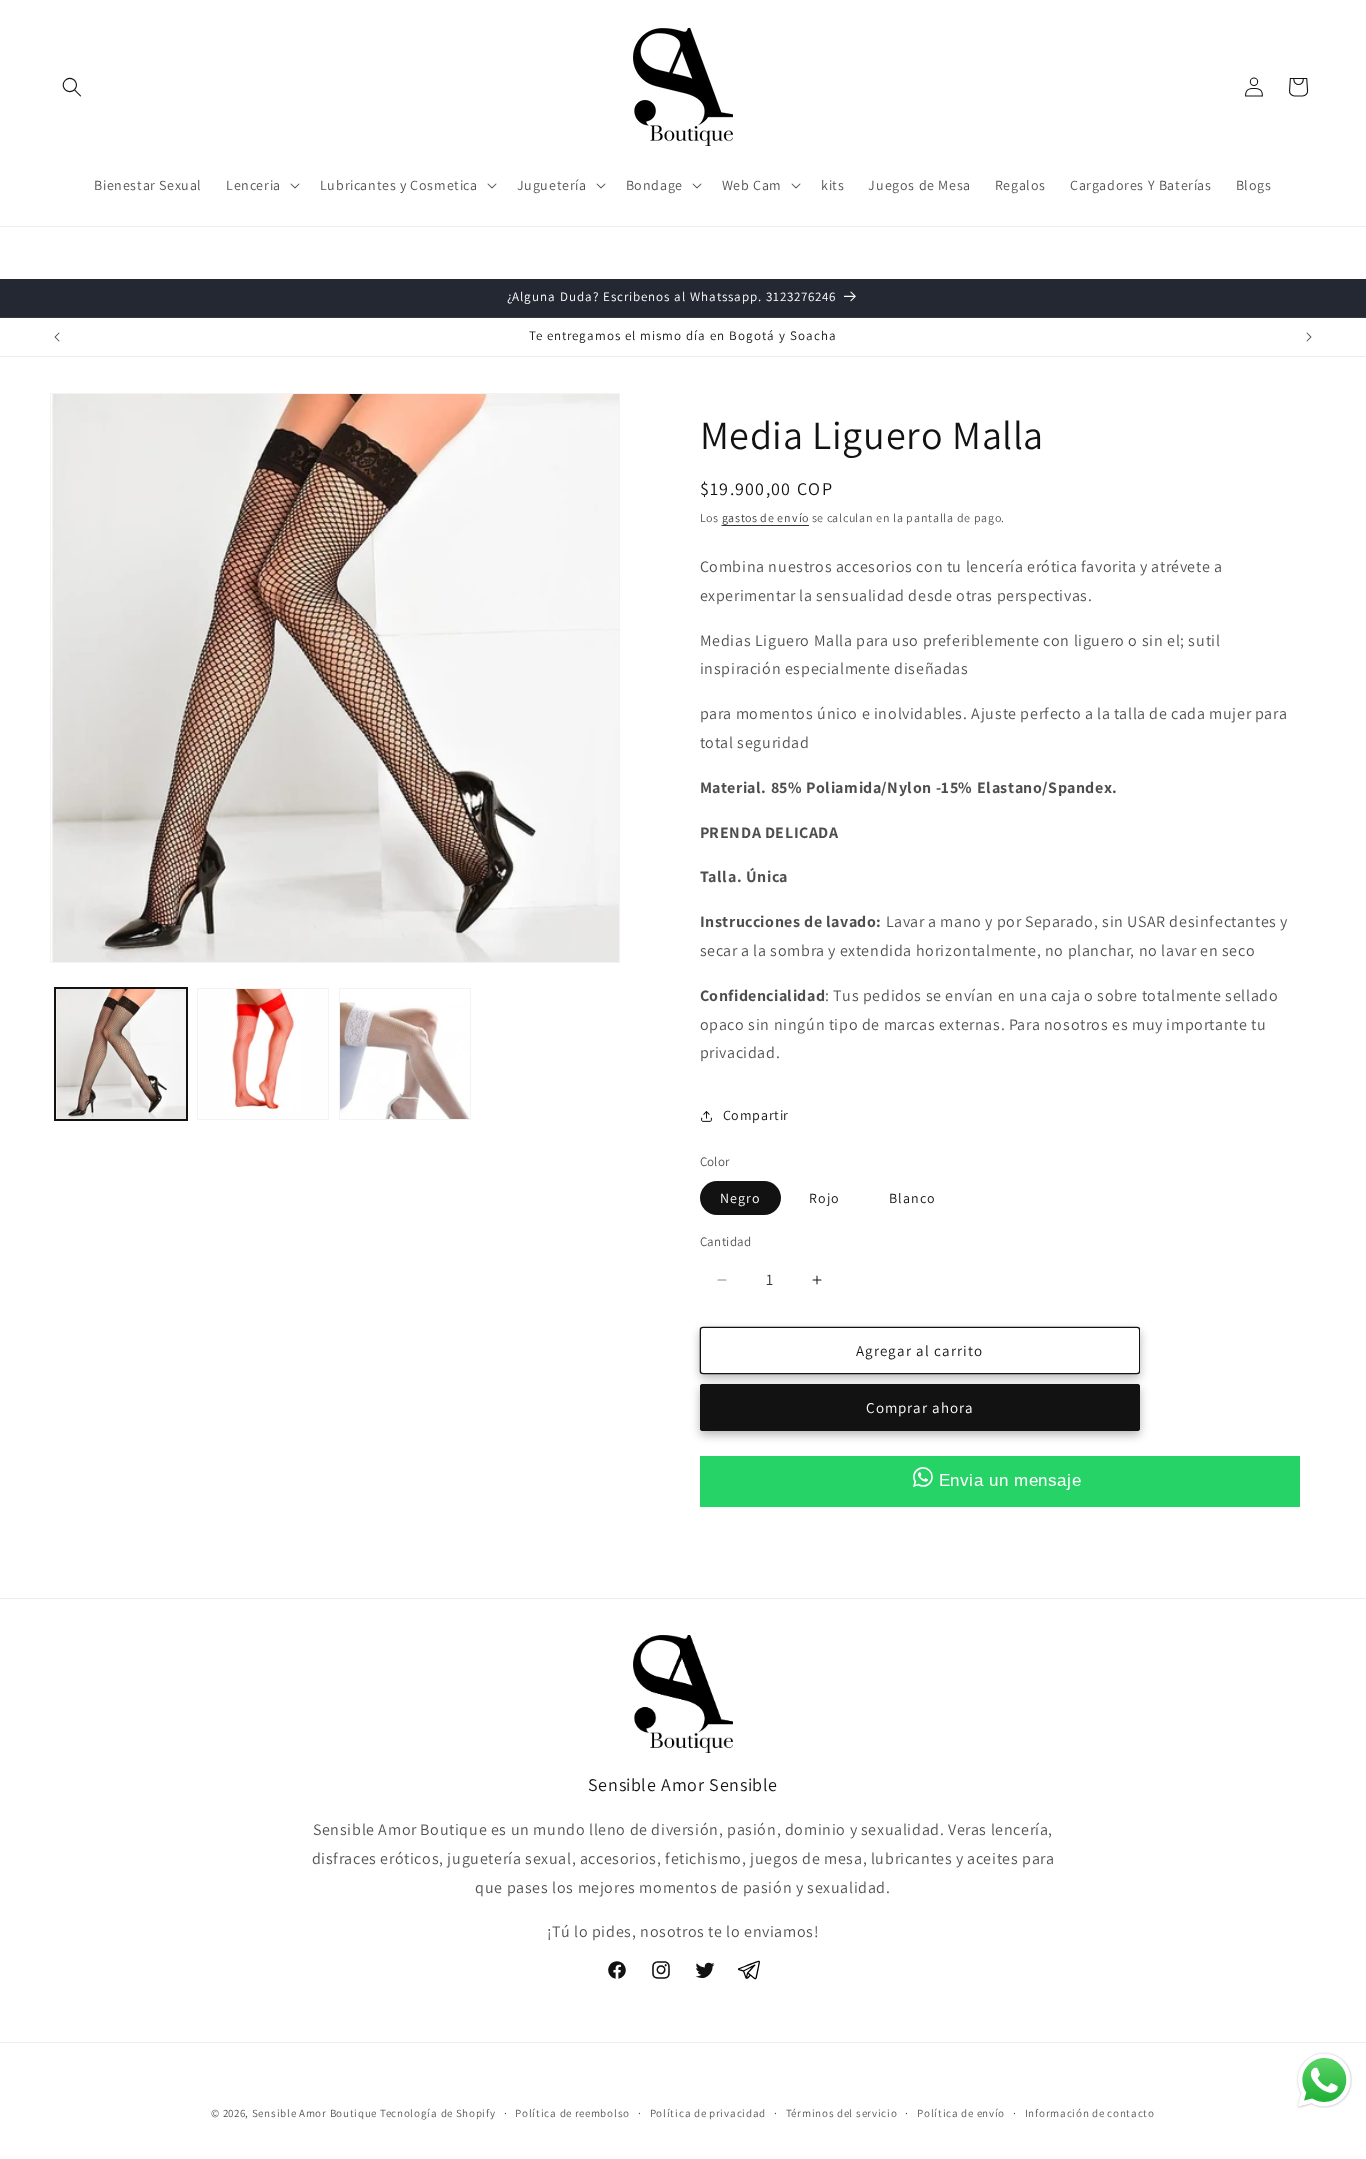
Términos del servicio (842, 2112)
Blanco (912, 1198)
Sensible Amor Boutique (314, 2113)
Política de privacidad (708, 2112)
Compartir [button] (756, 1115)
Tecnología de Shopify (438, 2113)
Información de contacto (1090, 2112)
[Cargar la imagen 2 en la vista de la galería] (263, 1054)
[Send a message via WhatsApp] (1324, 2080)
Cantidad (726, 1241)
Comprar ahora (920, 1408)
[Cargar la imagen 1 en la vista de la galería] (121, 1054)
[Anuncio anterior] (57, 337)
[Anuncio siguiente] (1309, 337)
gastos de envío (766, 517)
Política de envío (961, 2112)
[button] (72, 87)
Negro (740, 1198)
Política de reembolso (572, 2112)
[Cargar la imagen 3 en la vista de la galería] (405, 1054)
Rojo (824, 1198)
